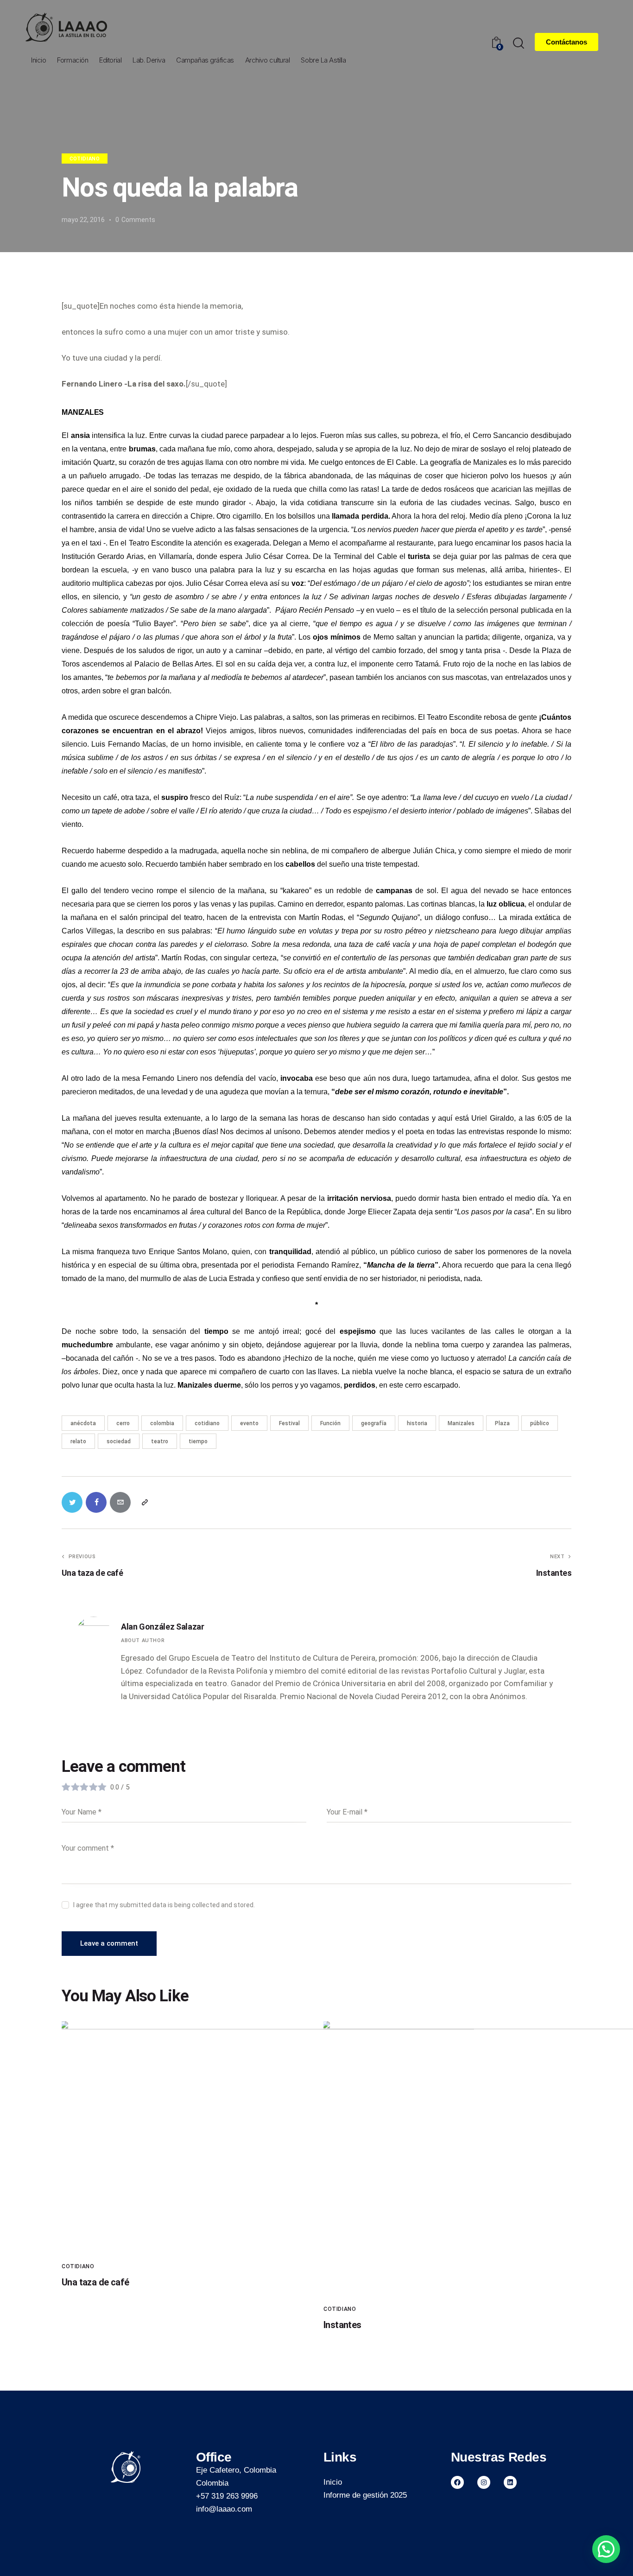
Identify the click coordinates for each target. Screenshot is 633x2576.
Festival (289, 1423)
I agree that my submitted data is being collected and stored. (164, 1905)
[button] (606, 2549)
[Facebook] (457, 2482)
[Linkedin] (510, 2482)
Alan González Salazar (162, 1627)
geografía (374, 1423)
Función (330, 1423)
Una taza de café (95, 2282)
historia (417, 1423)
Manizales (461, 1423)
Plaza (502, 1423)
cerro (123, 1423)
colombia (162, 1423)
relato (78, 1441)
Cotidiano (85, 159)
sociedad (119, 1441)
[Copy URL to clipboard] (144, 1502)
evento (249, 1423)
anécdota (83, 1423)
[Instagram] (484, 2482)
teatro (160, 1441)
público (540, 1423)
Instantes (342, 2325)
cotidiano (207, 1423)
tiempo (198, 1441)
